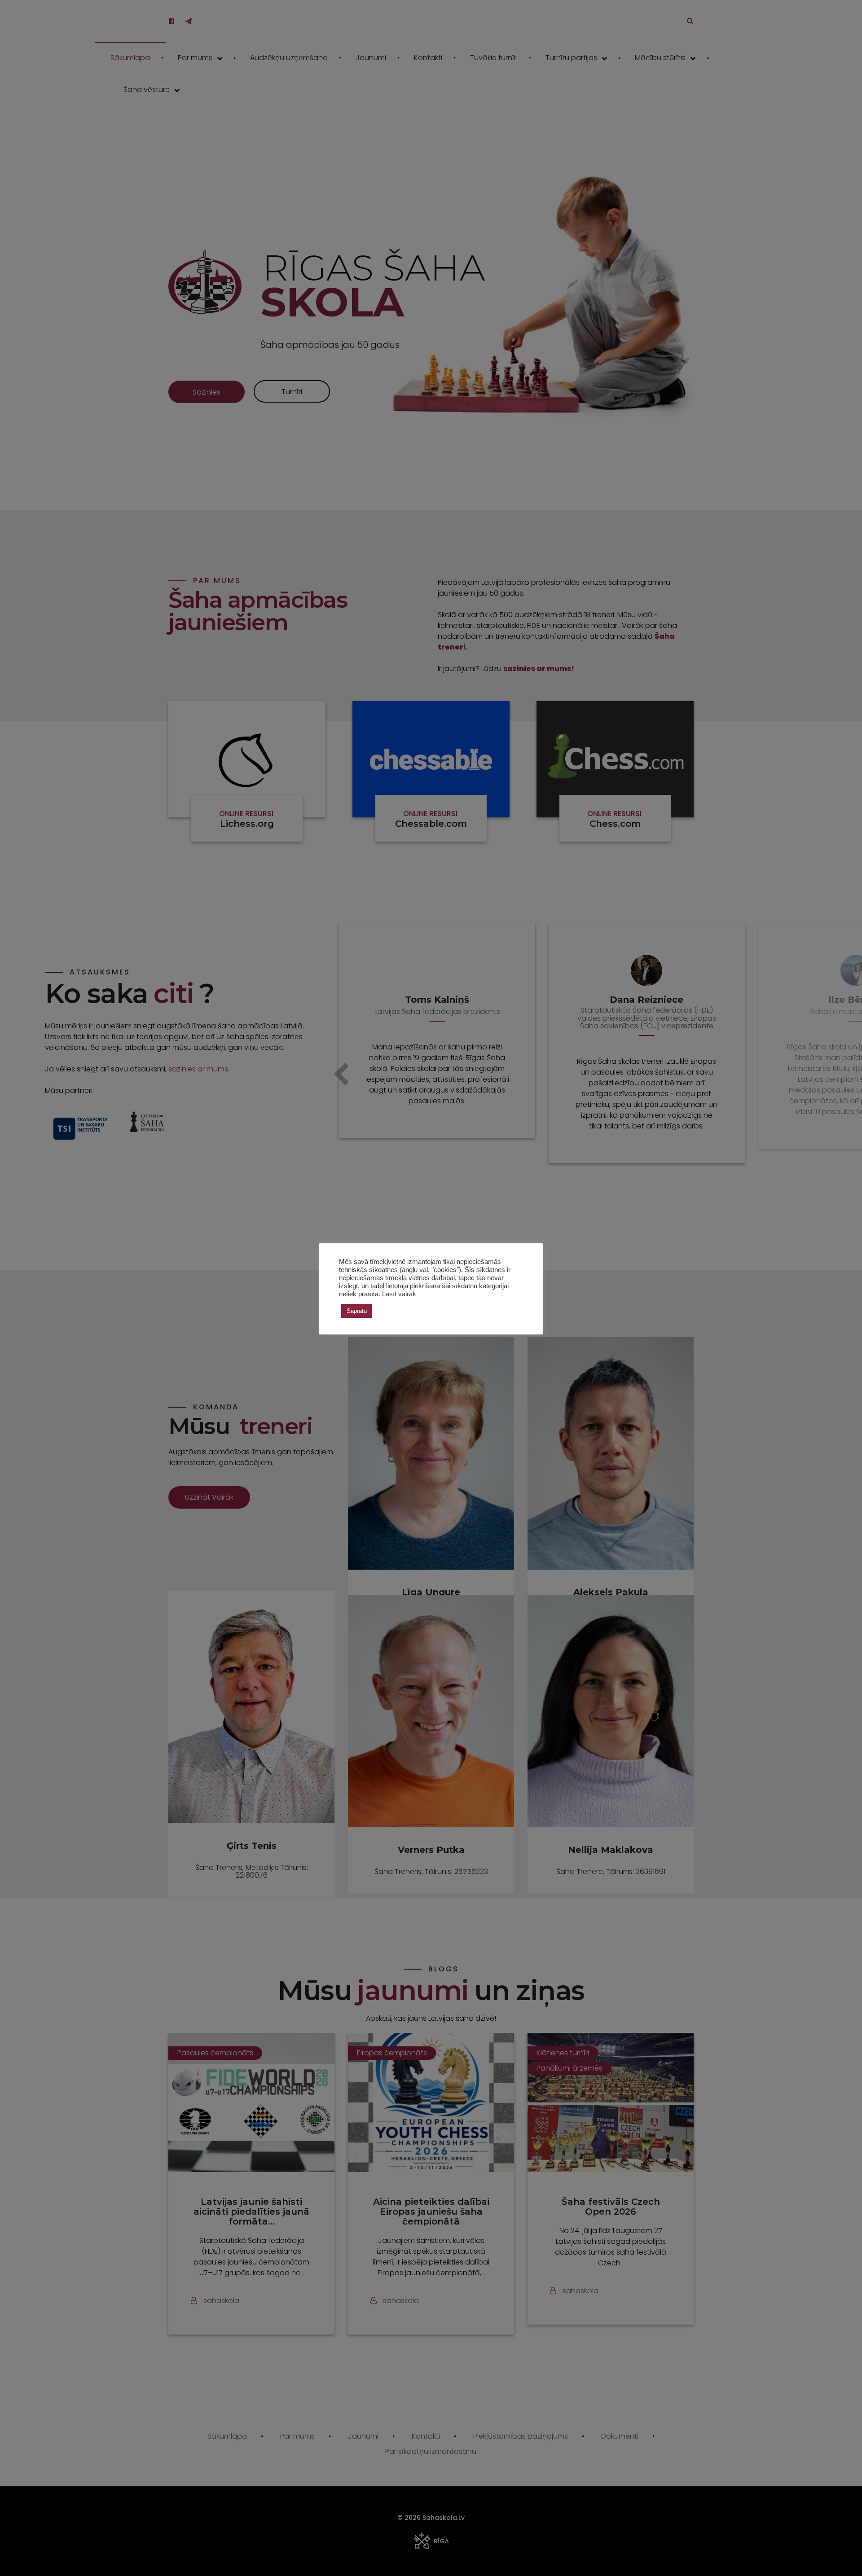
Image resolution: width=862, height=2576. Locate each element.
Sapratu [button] (357, 1311)
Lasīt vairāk (399, 1294)
